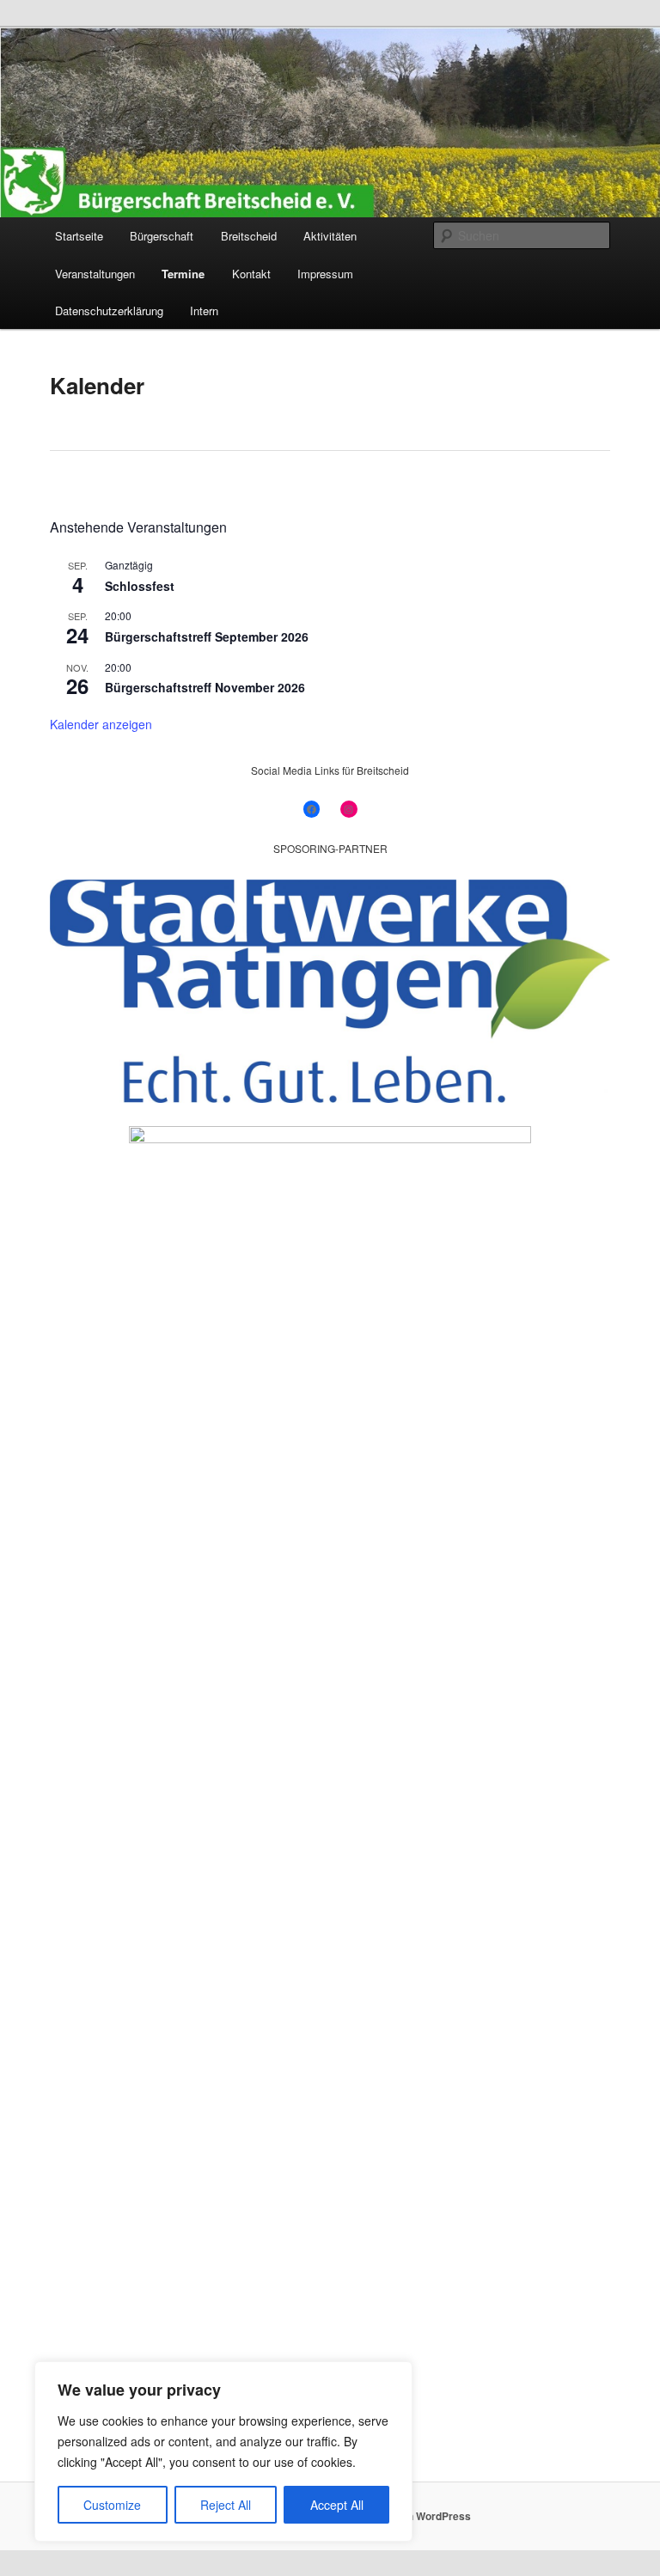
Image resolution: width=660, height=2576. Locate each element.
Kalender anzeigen (101, 724)
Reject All (226, 2505)
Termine (183, 274)
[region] (223, 2451)
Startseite (79, 236)
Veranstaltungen (95, 274)
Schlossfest (140, 586)
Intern (204, 311)
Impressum (325, 274)
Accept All (337, 2505)
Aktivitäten (330, 236)
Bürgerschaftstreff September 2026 (207, 636)
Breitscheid (249, 236)
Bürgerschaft (162, 236)
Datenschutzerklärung (109, 311)
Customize (112, 2505)
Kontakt (251, 274)
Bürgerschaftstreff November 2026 (205, 687)
